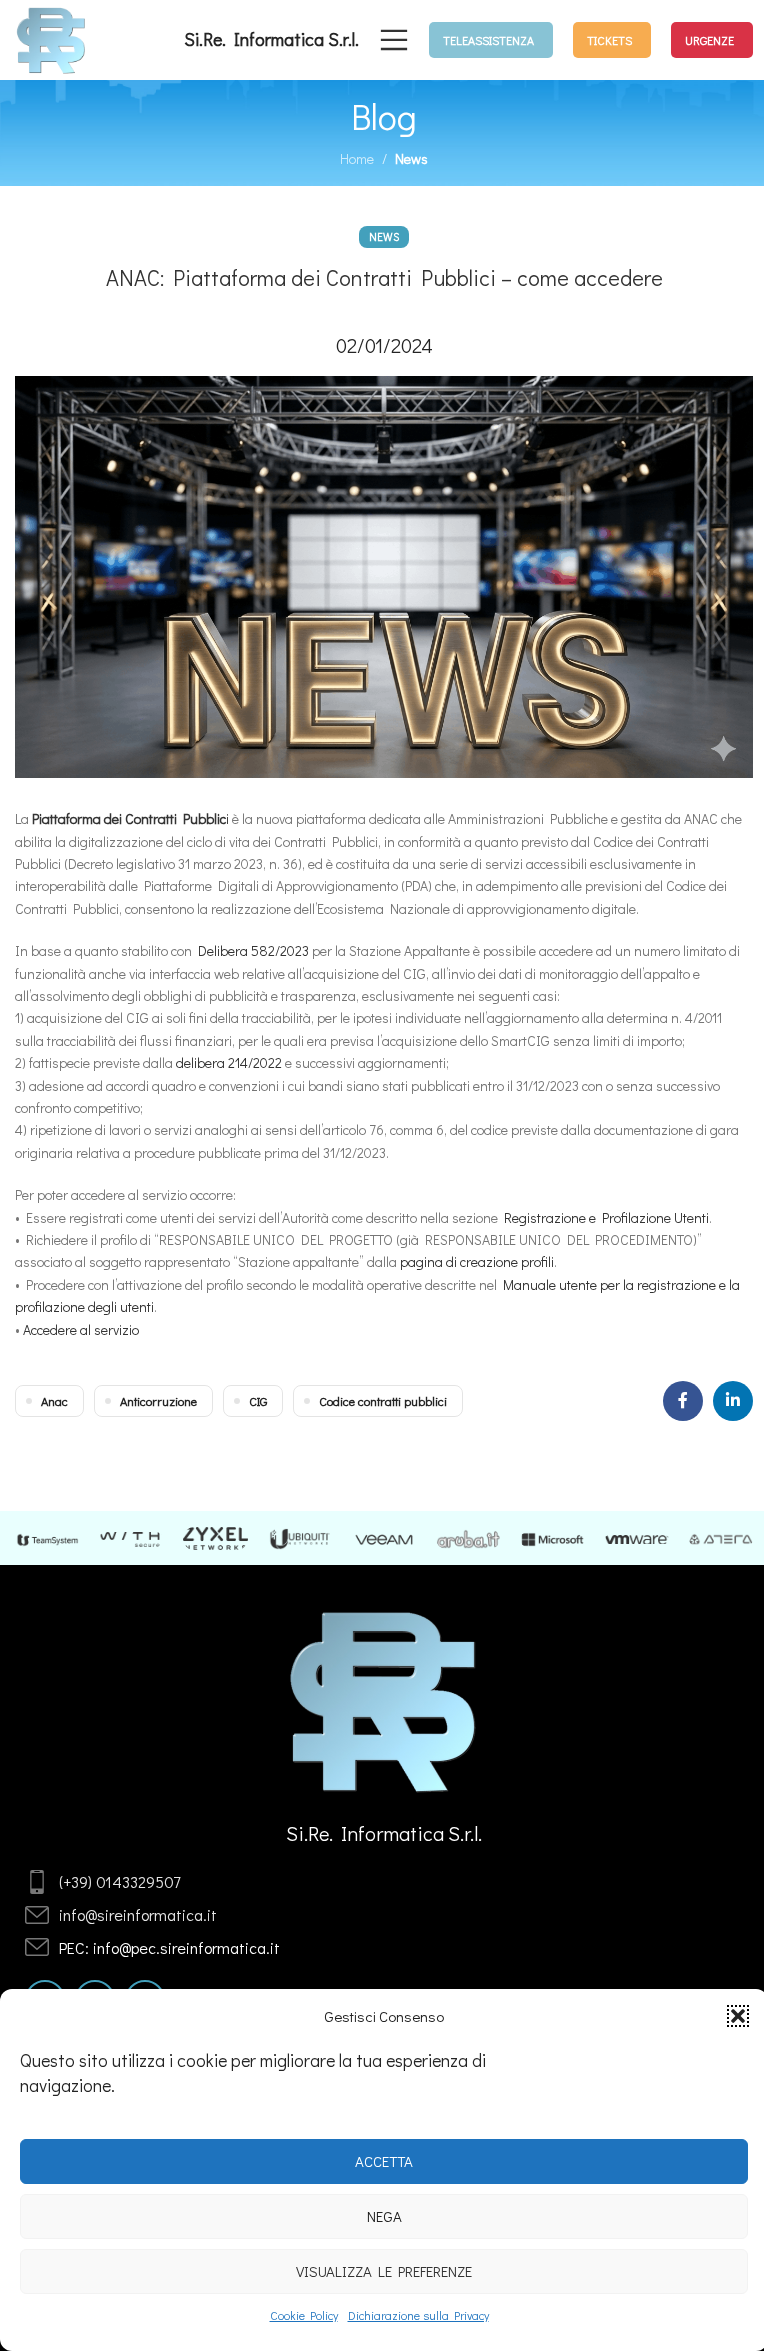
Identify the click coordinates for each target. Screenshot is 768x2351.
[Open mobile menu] (394, 40)
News (411, 158)
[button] (738, 2016)
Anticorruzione (158, 1401)
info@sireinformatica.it (138, 1914)
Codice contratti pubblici (383, 1401)
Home (357, 158)
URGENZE (709, 40)
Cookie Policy (304, 2315)
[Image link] (384, 1699)
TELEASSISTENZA (488, 40)
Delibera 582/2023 (253, 950)
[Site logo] (51, 37)
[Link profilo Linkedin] (733, 1401)
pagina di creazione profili (477, 1261)
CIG (258, 1401)
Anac (54, 1401)
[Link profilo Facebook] (683, 1401)
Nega (384, 2216)
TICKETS (609, 40)
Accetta (384, 2161)
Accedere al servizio (81, 1329)
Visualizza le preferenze (384, 2271)
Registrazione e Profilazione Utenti (606, 1217)
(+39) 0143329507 (119, 1881)
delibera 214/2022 (229, 1062)
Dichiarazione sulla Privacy (418, 2315)
